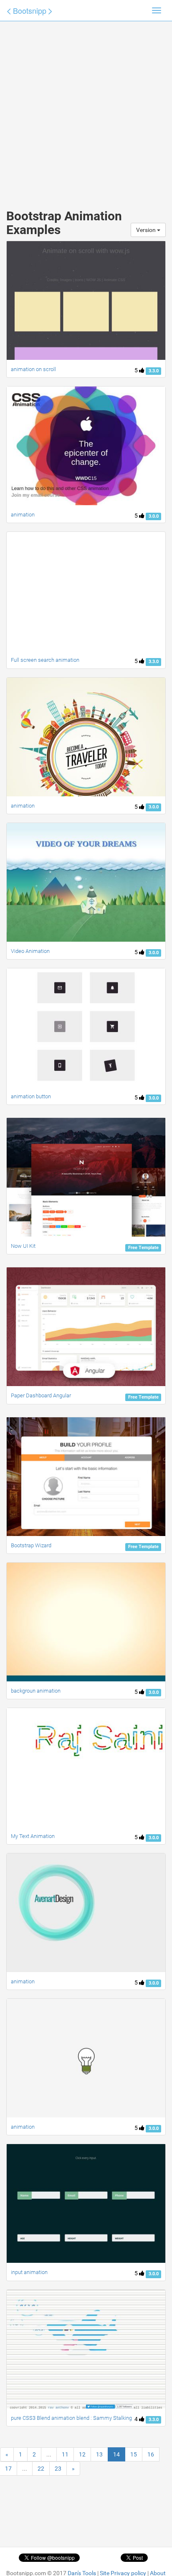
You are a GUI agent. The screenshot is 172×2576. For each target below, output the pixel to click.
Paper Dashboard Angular (41, 1395)
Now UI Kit (23, 1246)
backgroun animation (36, 1691)
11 (65, 2454)
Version (147, 230)
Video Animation (30, 951)
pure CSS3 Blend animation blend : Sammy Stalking (71, 2418)
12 (82, 2454)
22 (41, 2469)
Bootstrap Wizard (31, 1545)
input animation (29, 2272)
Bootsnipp (30, 10)
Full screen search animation (45, 660)
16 (151, 2454)
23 (58, 2469)
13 (99, 2454)
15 (134, 2454)
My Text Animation (33, 1836)
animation (23, 515)
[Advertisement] (86, 107)
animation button (31, 1096)
